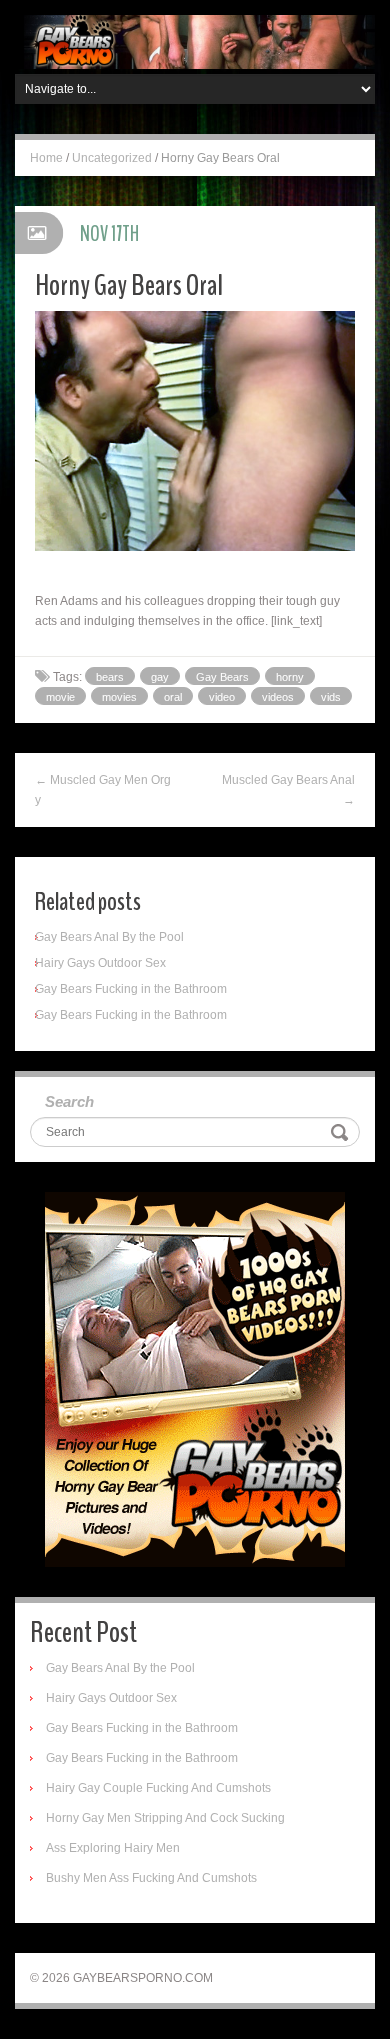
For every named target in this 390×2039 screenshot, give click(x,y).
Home (46, 158)
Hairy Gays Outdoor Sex (100, 963)
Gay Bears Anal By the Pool (109, 937)
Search (69, 1101)
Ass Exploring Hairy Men (113, 1848)
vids (331, 697)
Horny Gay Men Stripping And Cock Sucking (165, 1818)
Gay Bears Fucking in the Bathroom (131, 989)
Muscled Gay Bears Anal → (288, 790)
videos (278, 697)
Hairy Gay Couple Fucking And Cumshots (158, 1788)
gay (160, 677)
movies (119, 697)
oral (173, 697)
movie (60, 697)
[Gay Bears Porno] (195, 41)
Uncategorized (112, 158)
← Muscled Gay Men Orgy (103, 790)
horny (290, 677)
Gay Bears (222, 677)
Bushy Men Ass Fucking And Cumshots (151, 1878)
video (222, 697)
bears (110, 677)
